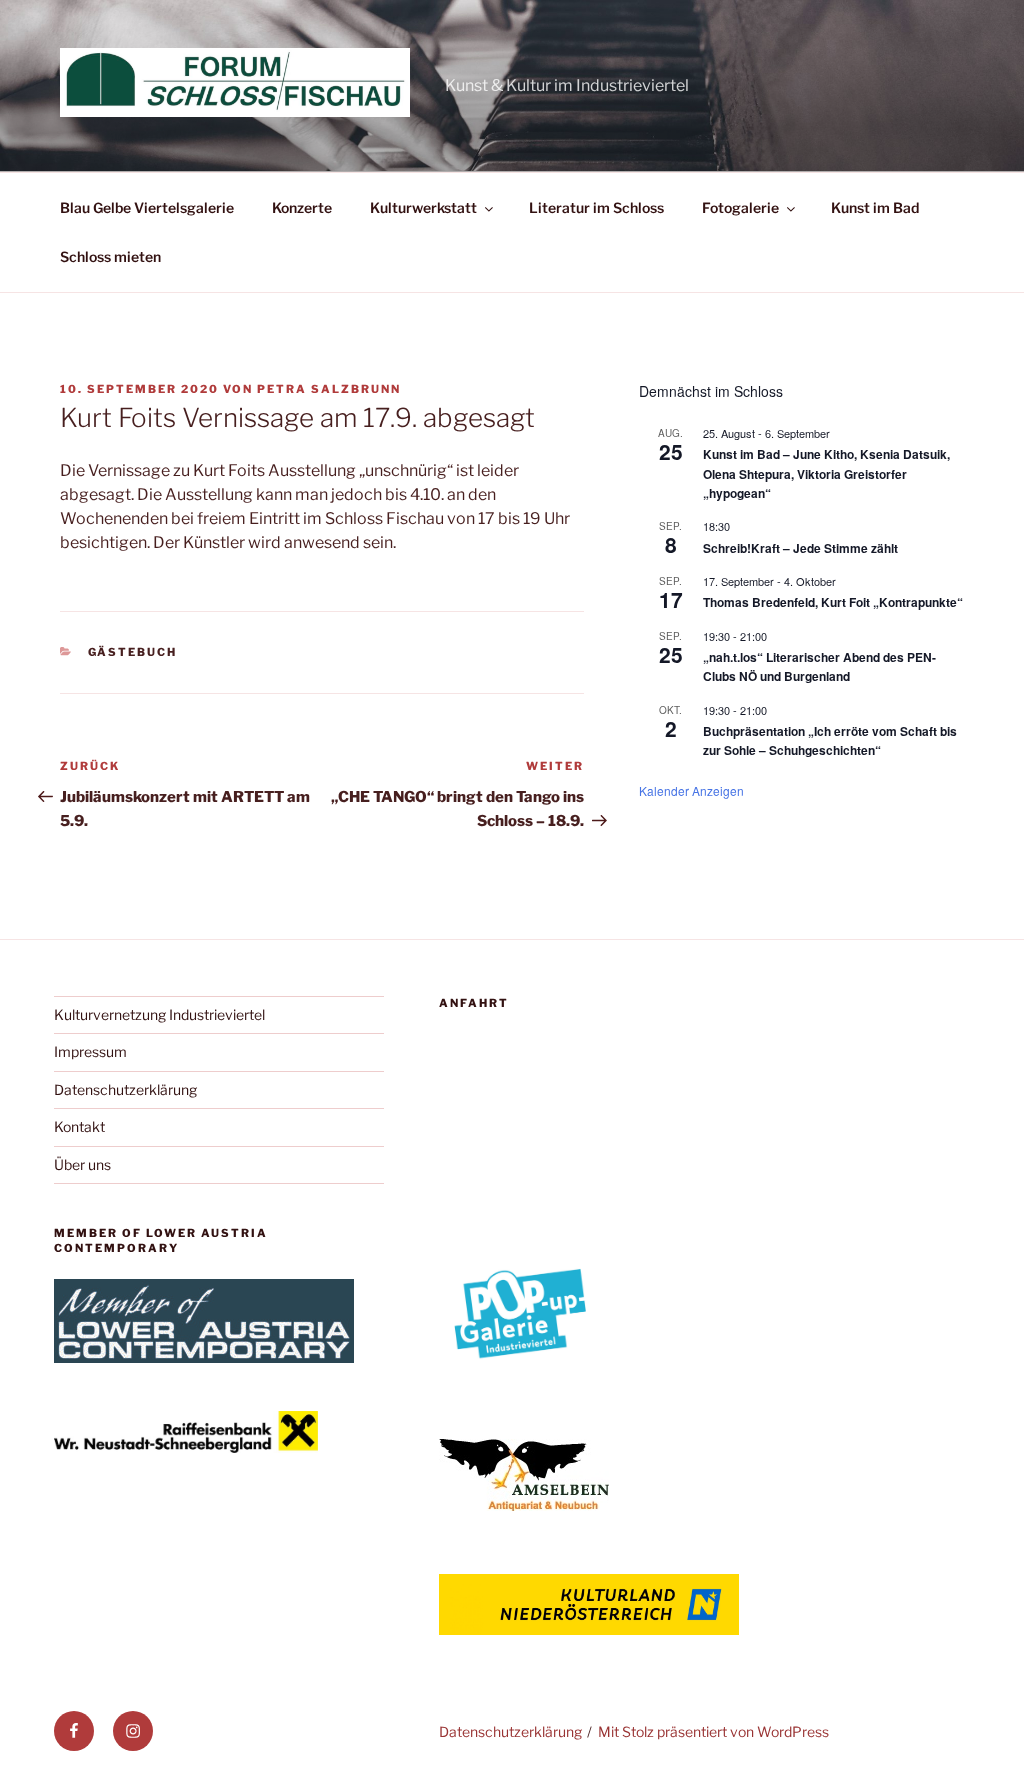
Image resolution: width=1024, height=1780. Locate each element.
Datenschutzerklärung (125, 1089)
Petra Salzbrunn (329, 389)
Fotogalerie (740, 207)
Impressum (90, 1051)
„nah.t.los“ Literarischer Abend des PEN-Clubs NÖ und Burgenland (819, 666)
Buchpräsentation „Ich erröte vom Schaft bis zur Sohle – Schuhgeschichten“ (830, 740)
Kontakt (79, 1126)
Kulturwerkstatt (423, 207)
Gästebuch (133, 652)
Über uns (82, 1164)
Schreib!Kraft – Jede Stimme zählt (800, 548)
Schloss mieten (110, 256)
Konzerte (302, 207)
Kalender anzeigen (691, 790)
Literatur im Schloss (596, 207)
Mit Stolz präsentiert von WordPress (713, 1731)
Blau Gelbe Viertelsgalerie (147, 207)
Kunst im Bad (875, 207)
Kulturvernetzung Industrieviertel (159, 1014)
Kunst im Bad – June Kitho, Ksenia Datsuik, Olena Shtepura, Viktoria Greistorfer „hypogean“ (826, 473)
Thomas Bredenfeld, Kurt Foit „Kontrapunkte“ (833, 602)
